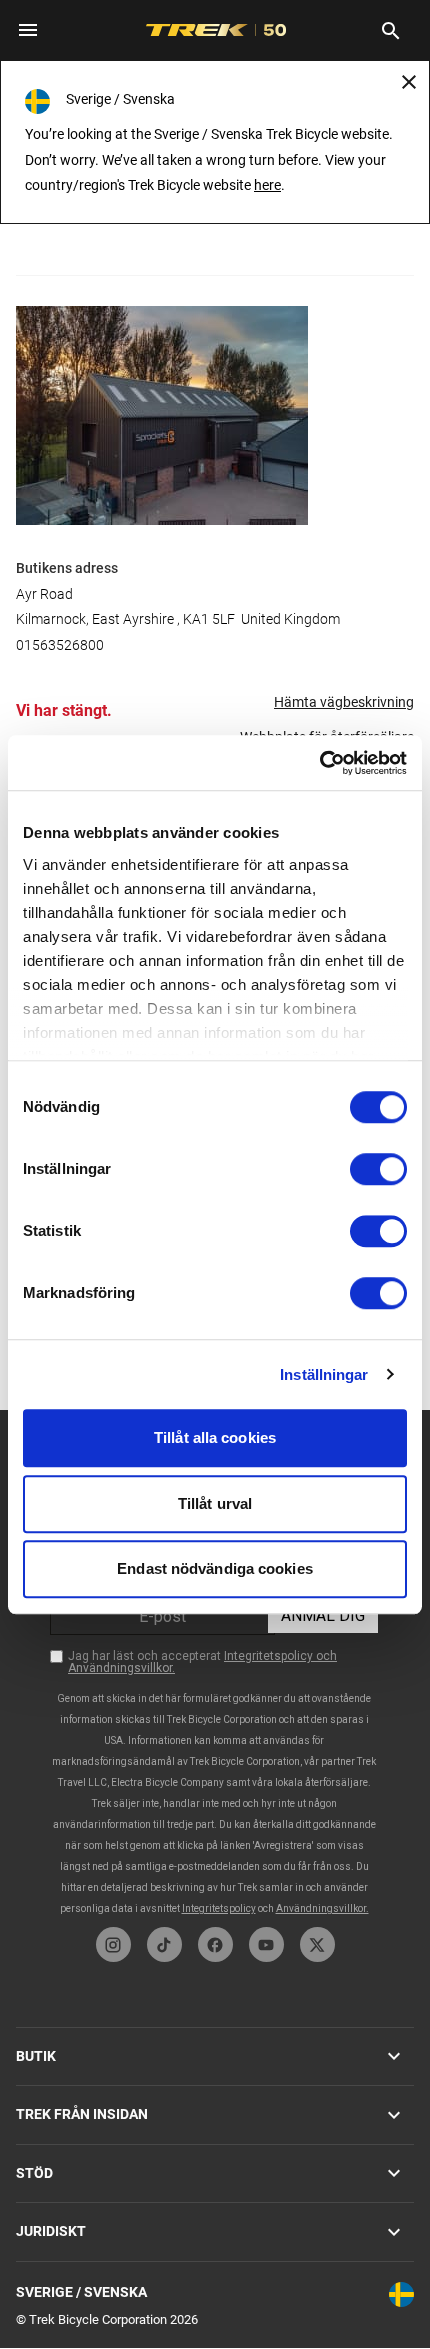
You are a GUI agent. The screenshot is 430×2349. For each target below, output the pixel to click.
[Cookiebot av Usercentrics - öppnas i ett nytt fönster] (319, 763)
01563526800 (60, 645)
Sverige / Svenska (81, 2292)
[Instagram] (113, 1944)
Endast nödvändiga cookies (215, 1568)
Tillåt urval (215, 1503)
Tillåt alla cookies (215, 1437)
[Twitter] (317, 1944)
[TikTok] (164, 1944)
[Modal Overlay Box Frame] (215, 1663)
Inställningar (324, 1374)
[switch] (378, 1169)
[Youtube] (266, 1944)
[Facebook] (215, 1944)
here (267, 185)
